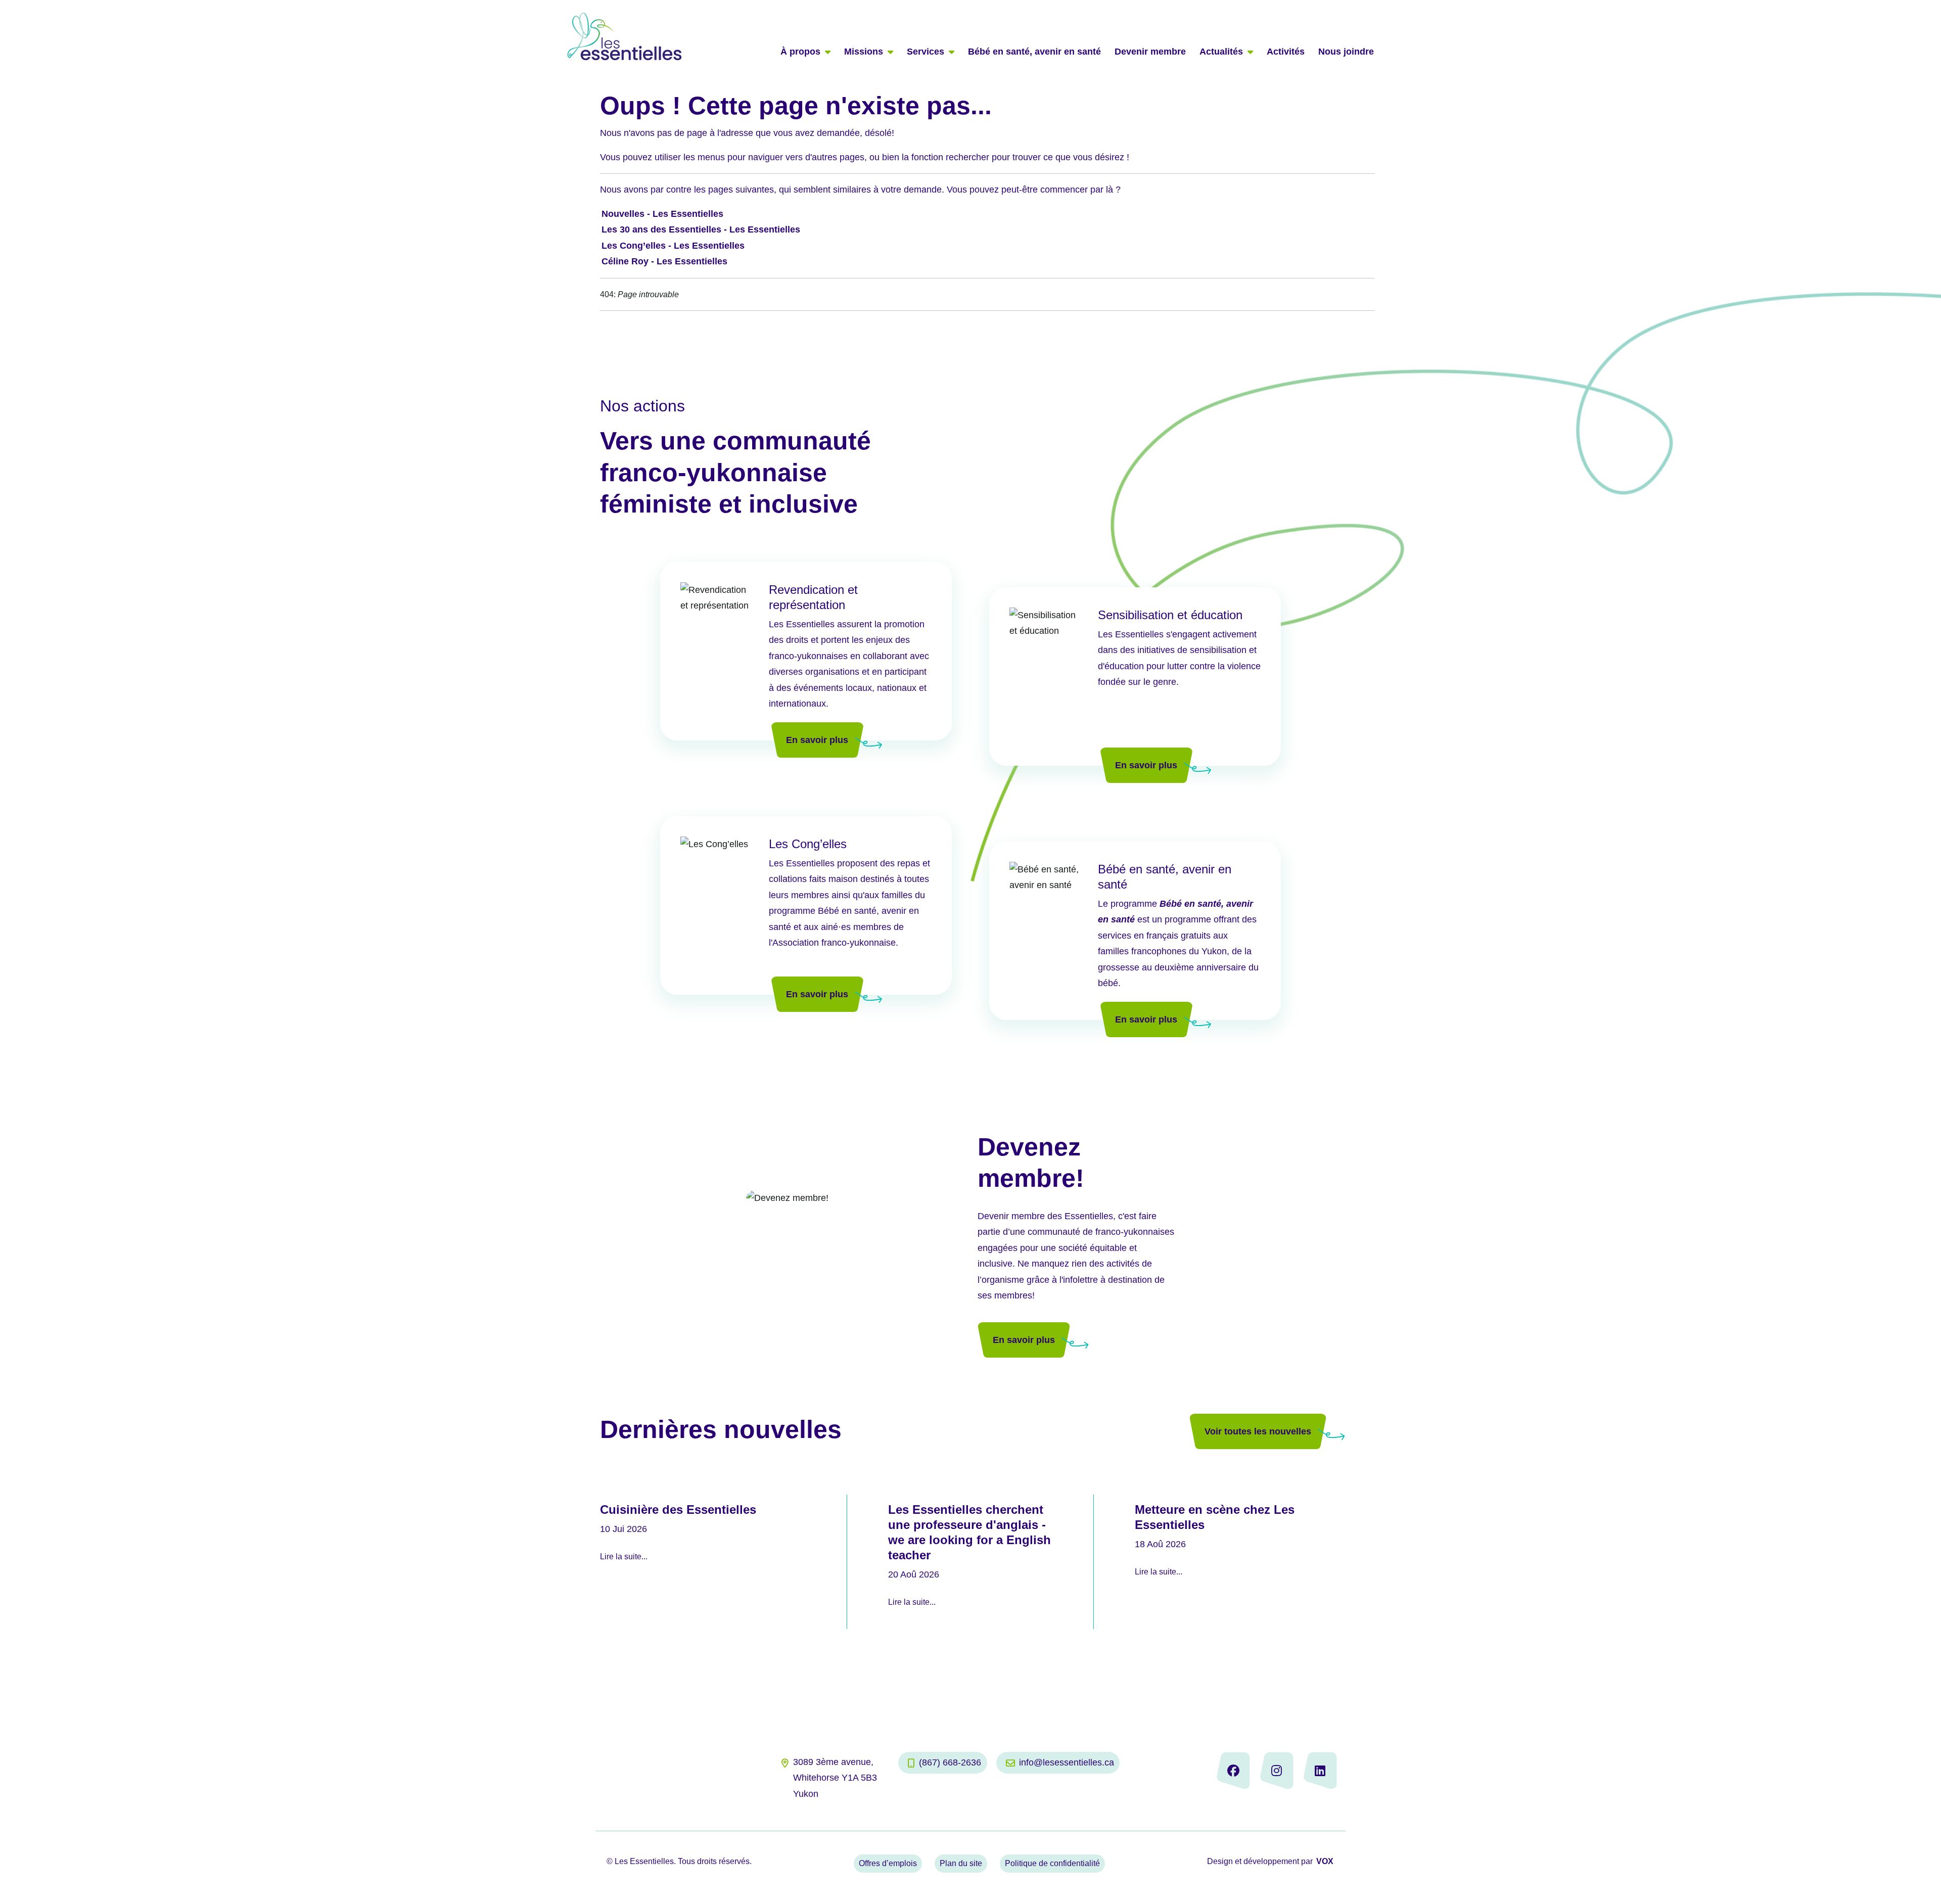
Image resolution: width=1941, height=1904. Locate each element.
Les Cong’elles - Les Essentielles (673, 246)
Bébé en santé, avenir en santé (1034, 52)
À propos (800, 52)
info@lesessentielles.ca (1067, 1762)
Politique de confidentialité (1052, 1863)
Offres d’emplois (888, 1863)
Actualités (1221, 52)
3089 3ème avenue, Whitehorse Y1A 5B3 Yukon (835, 1778)
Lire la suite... (624, 1557)
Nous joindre (1346, 52)
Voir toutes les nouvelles (1258, 1431)
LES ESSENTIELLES (625, 36)
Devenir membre (1150, 52)
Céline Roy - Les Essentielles (664, 261)
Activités (1286, 52)
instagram (1277, 1770)
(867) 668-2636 (950, 1762)
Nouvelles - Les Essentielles (662, 214)
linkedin (1320, 1770)
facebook (1233, 1770)
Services (926, 52)
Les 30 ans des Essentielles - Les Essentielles (701, 229)
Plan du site (961, 1863)
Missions (864, 52)
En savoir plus (817, 740)
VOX (1325, 1861)
